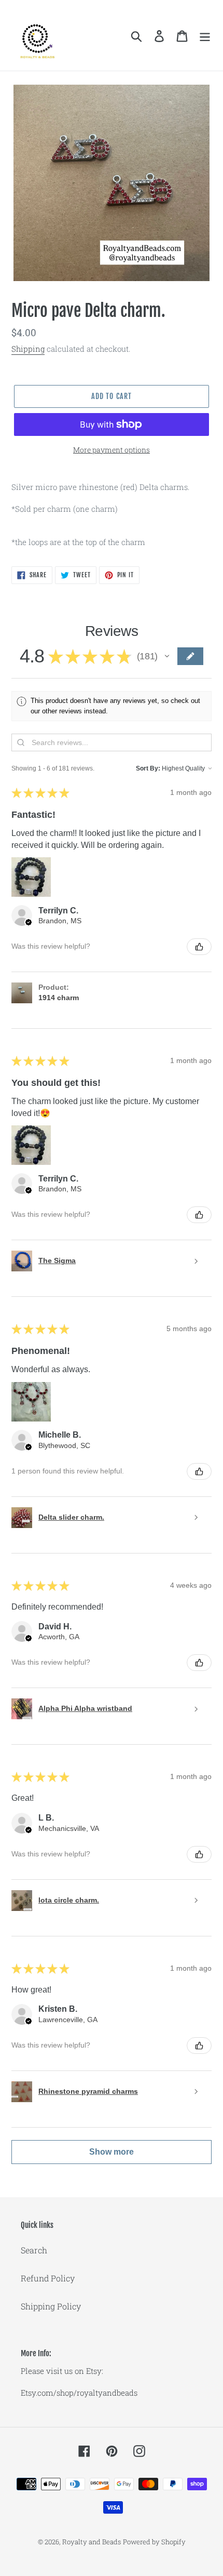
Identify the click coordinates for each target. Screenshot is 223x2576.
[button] (167, 656)
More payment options (112, 450)
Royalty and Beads (92, 2542)
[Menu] (205, 36)
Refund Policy (48, 2278)
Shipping (28, 349)
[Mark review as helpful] (199, 947)
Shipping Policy (51, 2306)
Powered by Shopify (154, 2542)
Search (34, 2250)
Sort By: (148, 768)
